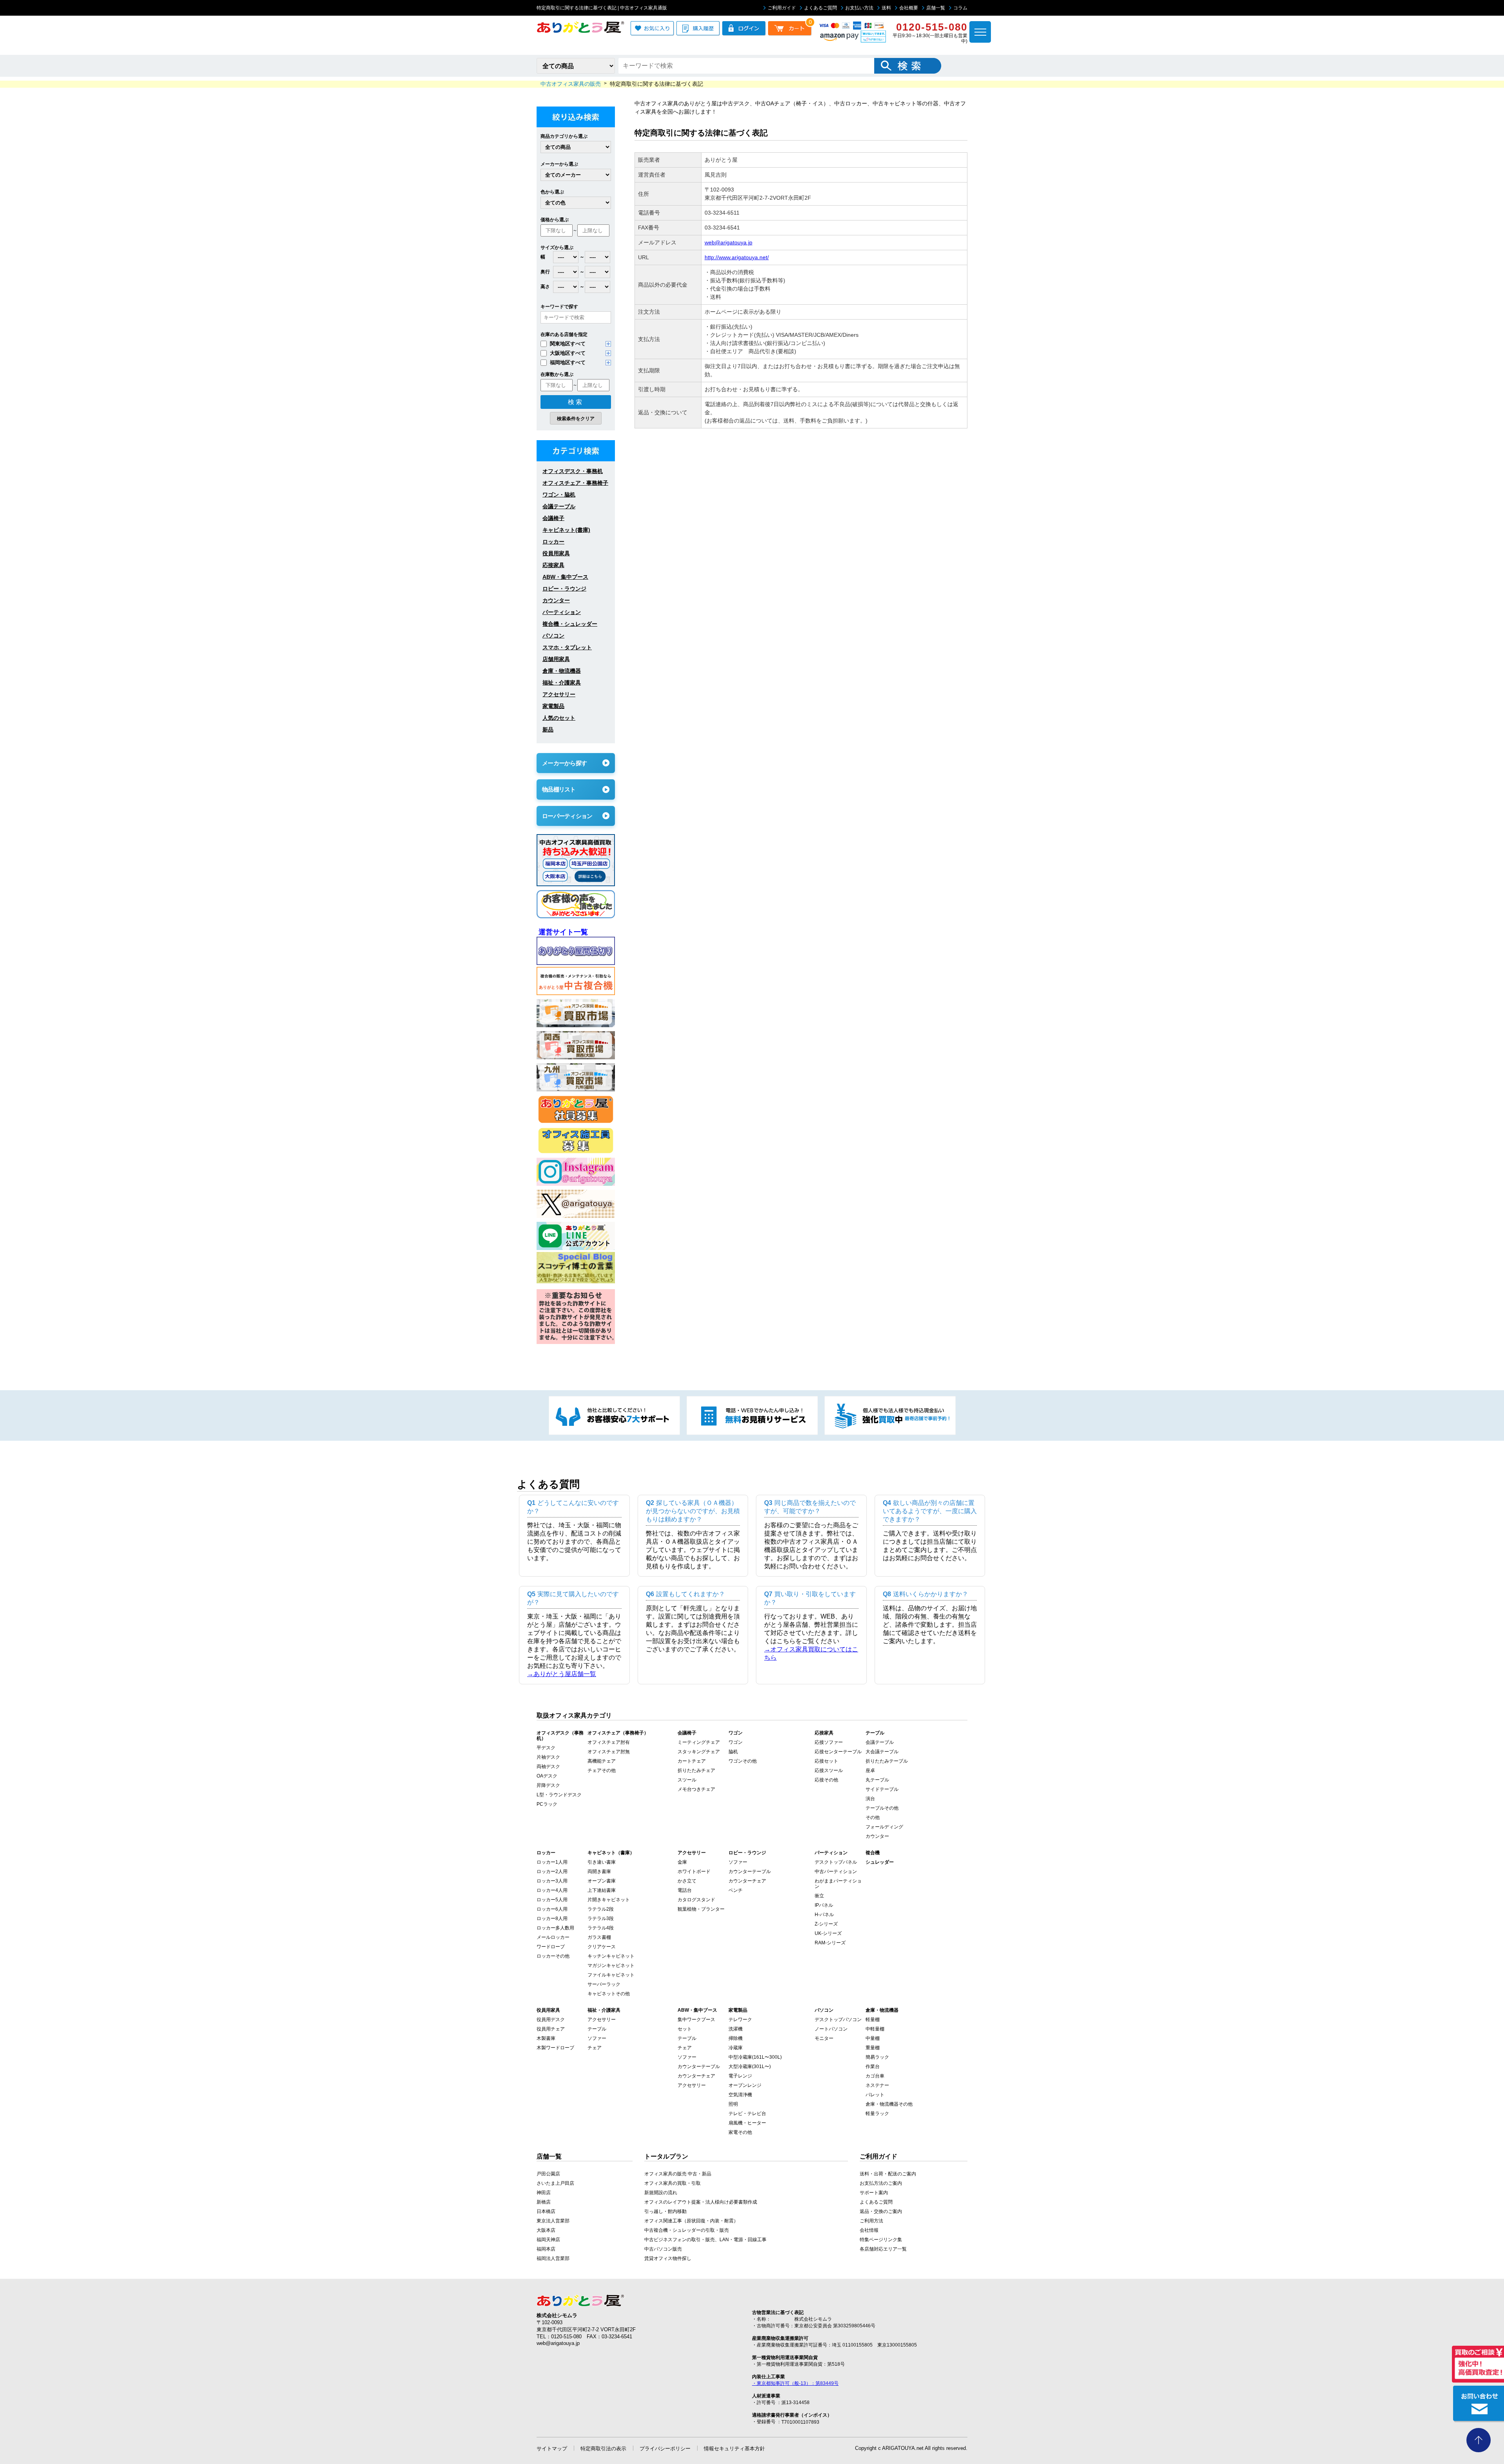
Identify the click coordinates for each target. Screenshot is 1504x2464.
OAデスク (547, 1776)
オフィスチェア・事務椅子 (575, 483)
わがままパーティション (838, 1884)
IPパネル (824, 1905)
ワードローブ (551, 1947)
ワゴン (736, 1742)
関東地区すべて (568, 344)
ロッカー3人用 (552, 1881)
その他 (873, 1817)
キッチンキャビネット (611, 1956)
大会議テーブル (882, 1752)
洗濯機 (736, 2029)
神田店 (544, 2193)
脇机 (733, 1752)
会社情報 (869, 2230)
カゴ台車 (875, 2076)
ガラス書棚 (599, 1937)
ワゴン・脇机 (559, 495)
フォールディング (884, 1827)
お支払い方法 (859, 8)
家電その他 (740, 2132)
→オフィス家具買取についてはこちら (811, 1653)
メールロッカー (553, 1937)
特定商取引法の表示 (603, 2449)
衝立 (819, 1896)
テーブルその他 (882, 1808)
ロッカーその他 (553, 1956)
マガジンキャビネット (611, 1965)
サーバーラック (604, 1984)
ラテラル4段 (601, 1928)
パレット (875, 2095)
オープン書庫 (602, 1881)
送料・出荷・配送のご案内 (888, 2174)
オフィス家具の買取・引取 (672, 2183)
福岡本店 (546, 2249)
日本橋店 (546, 2211)
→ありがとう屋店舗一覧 (562, 1674)
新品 (548, 730)
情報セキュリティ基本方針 (734, 2449)
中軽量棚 (875, 2029)
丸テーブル (877, 1780)
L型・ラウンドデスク (559, 1795)
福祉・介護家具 (562, 683)
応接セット (826, 1761)
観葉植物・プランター (701, 1909)
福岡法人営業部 (553, 2258)
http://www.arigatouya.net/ (737, 257)
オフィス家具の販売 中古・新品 (678, 2174)
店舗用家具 (556, 659)
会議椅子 (553, 518)
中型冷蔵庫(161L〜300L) (755, 2057)
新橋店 (544, 2202)
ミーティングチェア (699, 1742)
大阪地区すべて (568, 353)
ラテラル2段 (601, 1909)
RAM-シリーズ (830, 1943)
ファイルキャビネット (611, 1975)
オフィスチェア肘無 (609, 1752)
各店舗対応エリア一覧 (883, 2249)
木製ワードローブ (555, 2048)
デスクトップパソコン (838, 2020)
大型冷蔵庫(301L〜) (750, 2067)
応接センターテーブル (838, 1752)
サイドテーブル (882, 1789)
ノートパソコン (831, 2029)
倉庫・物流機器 (562, 671)
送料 (886, 8)
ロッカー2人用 (552, 1871)
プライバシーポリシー (665, 2449)
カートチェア (692, 1761)
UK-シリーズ (828, 1933)
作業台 (873, 2067)
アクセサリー (559, 694)
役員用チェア (551, 2029)
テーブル (597, 2029)
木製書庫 (546, 2038)
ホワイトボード (694, 1871)
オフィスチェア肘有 (609, 1742)
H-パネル (824, 1915)
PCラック (547, 1804)
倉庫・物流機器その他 (889, 2104)
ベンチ (736, 1890)
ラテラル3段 (601, 1918)
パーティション (562, 612)
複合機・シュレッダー (570, 624)
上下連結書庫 (602, 1890)
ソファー (738, 1862)
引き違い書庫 (602, 1862)
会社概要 (909, 8)
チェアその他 (602, 1770)
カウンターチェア (747, 1881)
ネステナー (877, 2085)
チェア (595, 2048)
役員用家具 (556, 553)
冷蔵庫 (736, 2048)
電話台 (685, 1890)
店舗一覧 (936, 8)
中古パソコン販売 (663, 2249)
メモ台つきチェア (696, 1789)
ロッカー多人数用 (555, 1928)
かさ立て (687, 1881)
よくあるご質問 (821, 8)
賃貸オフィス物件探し (668, 2258)
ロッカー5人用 (552, 1900)
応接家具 (553, 565)
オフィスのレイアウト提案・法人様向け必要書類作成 (701, 2202)
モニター (824, 2038)
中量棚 (873, 2038)
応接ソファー (829, 1742)
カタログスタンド (696, 1900)
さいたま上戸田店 (555, 2183)
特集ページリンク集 (881, 2240)
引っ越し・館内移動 (665, 2211)
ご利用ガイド (782, 8)
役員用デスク (551, 2020)
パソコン (553, 636)
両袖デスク (548, 1767)
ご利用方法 (871, 2221)
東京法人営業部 (553, 2221)
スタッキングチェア (699, 1752)
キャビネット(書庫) (566, 530)
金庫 (682, 1862)
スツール (687, 1780)
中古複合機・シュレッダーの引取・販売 (687, 2230)
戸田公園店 (548, 2174)
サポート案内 (874, 2193)
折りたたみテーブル (887, 1761)
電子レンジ (740, 2076)
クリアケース (602, 1947)
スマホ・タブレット (567, 647)
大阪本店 (546, 2230)
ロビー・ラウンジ (564, 589)
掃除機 (736, 2038)
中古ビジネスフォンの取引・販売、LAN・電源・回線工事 (705, 2240)
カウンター (556, 600)
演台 (870, 1799)
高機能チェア (602, 1761)
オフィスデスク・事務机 (573, 471)
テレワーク (740, 2020)
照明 (733, 2104)
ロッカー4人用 (552, 1890)
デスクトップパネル (836, 1862)
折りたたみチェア (696, 1770)
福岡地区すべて (568, 362)
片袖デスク (548, 1757)
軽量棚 (873, 2020)
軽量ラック (877, 2114)
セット (685, 2029)
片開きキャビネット (609, 1900)
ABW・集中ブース (565, 577)
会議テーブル (559, 506)
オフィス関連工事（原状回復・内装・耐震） (691, 2221)
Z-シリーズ (826, 1924)
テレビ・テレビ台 (747, 2114)
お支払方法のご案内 (881, 2183)
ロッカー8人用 (552, 1918)
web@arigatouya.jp (728, 242)
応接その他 (826, 1780)
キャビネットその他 (609, 1994)
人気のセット (559, 718)
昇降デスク (548, 1785)
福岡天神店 (548, 2240)
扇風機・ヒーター (747, 2123)
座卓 (870, 1770)
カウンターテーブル (750, 1871)
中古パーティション (836, 1871)
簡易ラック (877, 2057)
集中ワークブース (696, 2020)
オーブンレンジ (745, 2085)
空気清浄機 (740, 2095)
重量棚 (873, 2048)
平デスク (546, 1748)
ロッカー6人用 (552, 1909)
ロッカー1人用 (552, 1862)
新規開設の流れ (661, 2193)
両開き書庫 (599, 1871)
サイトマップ (552, 2449)
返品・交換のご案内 (881, 2211)
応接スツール (829, 1770)
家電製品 (553, 706)
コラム (960, 8)
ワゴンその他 (743, 1761)
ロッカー (553, 542)
